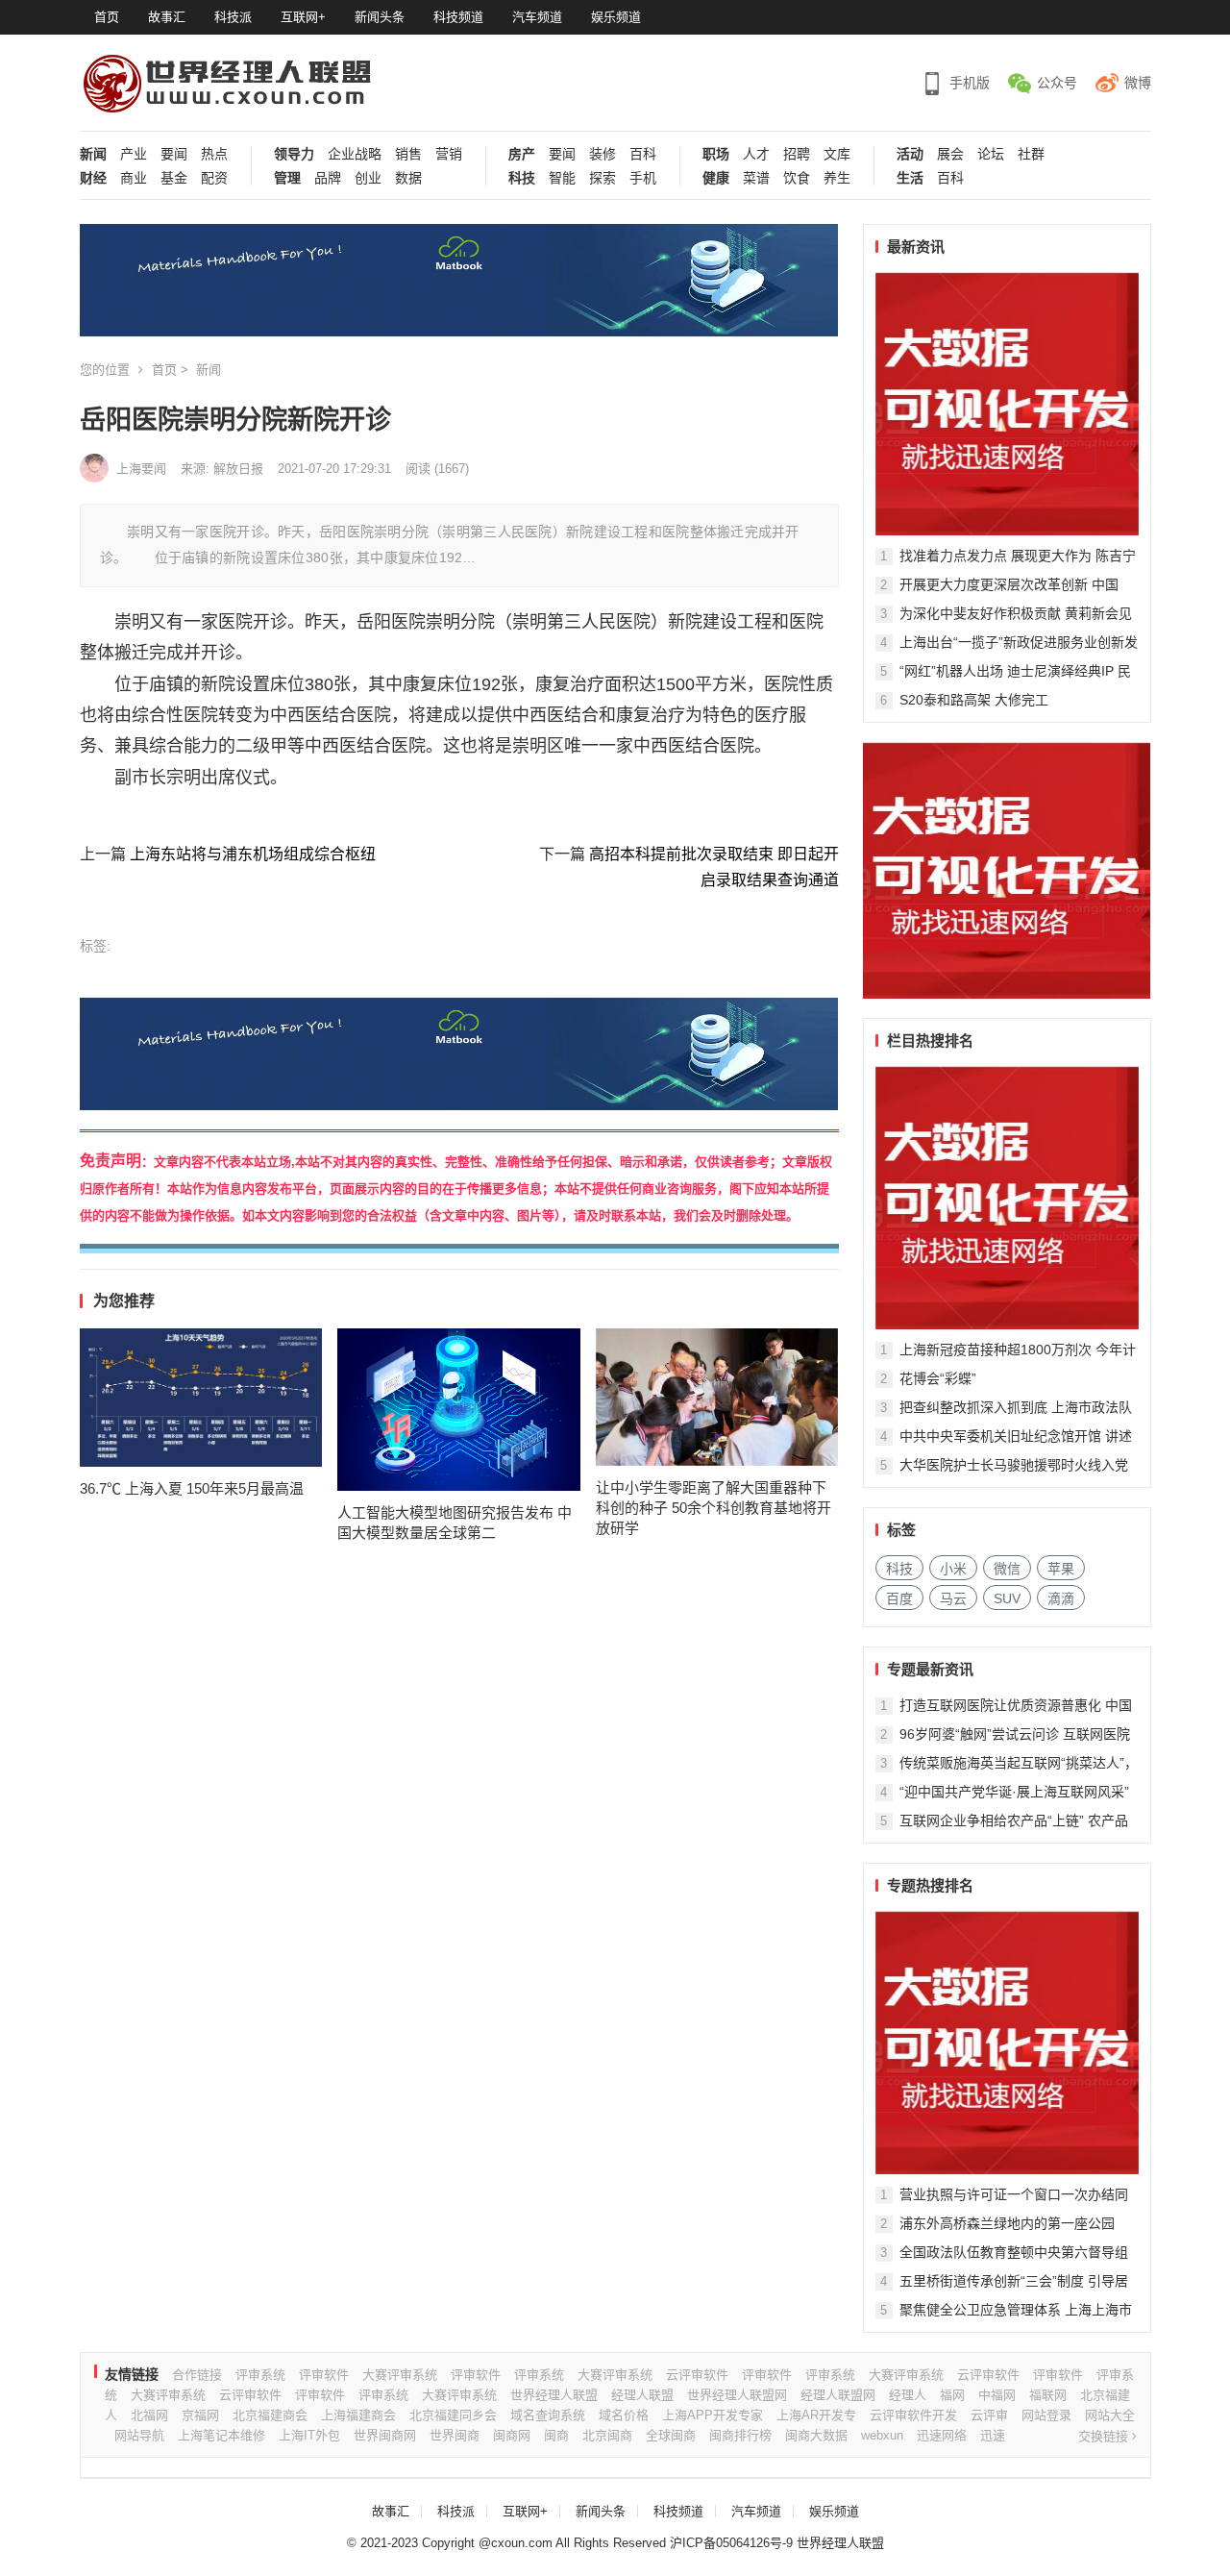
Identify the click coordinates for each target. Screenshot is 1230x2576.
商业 (134, 178)
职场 (716, 154)
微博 (1138, 83)
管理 (287, 178)
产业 (134, 154)
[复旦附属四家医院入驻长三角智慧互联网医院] (1007, 2043)
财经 (93, 178)
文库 (837, 154)
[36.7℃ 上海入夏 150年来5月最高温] (201, 1398)
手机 (643, 178)
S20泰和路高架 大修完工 (974, 700)
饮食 (797, 178)
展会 (950, 154)
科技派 (233, 17)
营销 (449, 154)
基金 (174, 178)
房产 (522, 154)
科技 (522, 178)
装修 (603, 154)
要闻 (174, 154)
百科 (643, 154)
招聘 (797, 154)
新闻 (93, 154)
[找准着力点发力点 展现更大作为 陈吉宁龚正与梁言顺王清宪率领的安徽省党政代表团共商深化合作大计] (1007, 404)
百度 (899, 1598)
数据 (408, 178)
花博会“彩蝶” (938, 1378)
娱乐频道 (616, 17)
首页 (107, 17)
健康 (716, 178)
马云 (953, 1598)
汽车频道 (537, 17)
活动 (910, 154)
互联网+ (303, 17)
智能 (562, 178)
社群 (1031, 154)
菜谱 (756, 178)
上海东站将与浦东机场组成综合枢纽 (253, 854)
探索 (603, 178)
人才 (756, 154)
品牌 (328, 178)
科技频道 (458, 17)
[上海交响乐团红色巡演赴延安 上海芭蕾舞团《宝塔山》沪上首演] (1007, 1198)
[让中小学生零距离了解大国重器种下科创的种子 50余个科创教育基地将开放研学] (717, 1397)
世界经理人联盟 (840, 2543)
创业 (368, 178)
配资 (214, 178)
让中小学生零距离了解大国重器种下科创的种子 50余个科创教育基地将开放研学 (713, 1508)
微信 (1007, 1569)
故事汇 (167, 17)
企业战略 (355, 154)
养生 (837, 178)
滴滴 (1061, 1598)
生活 (910, 178)
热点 (214, 154)
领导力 (294, 154)
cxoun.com (522, 2543)
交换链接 (1105, 2436)
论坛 (991, 154)
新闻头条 (380, 17)
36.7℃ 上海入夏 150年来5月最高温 (192, 1488)
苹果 (1061, 1569)
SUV (1007, 1598)
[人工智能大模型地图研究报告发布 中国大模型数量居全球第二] (459, 1409)
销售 (408, 154)
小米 (953, 1569)
